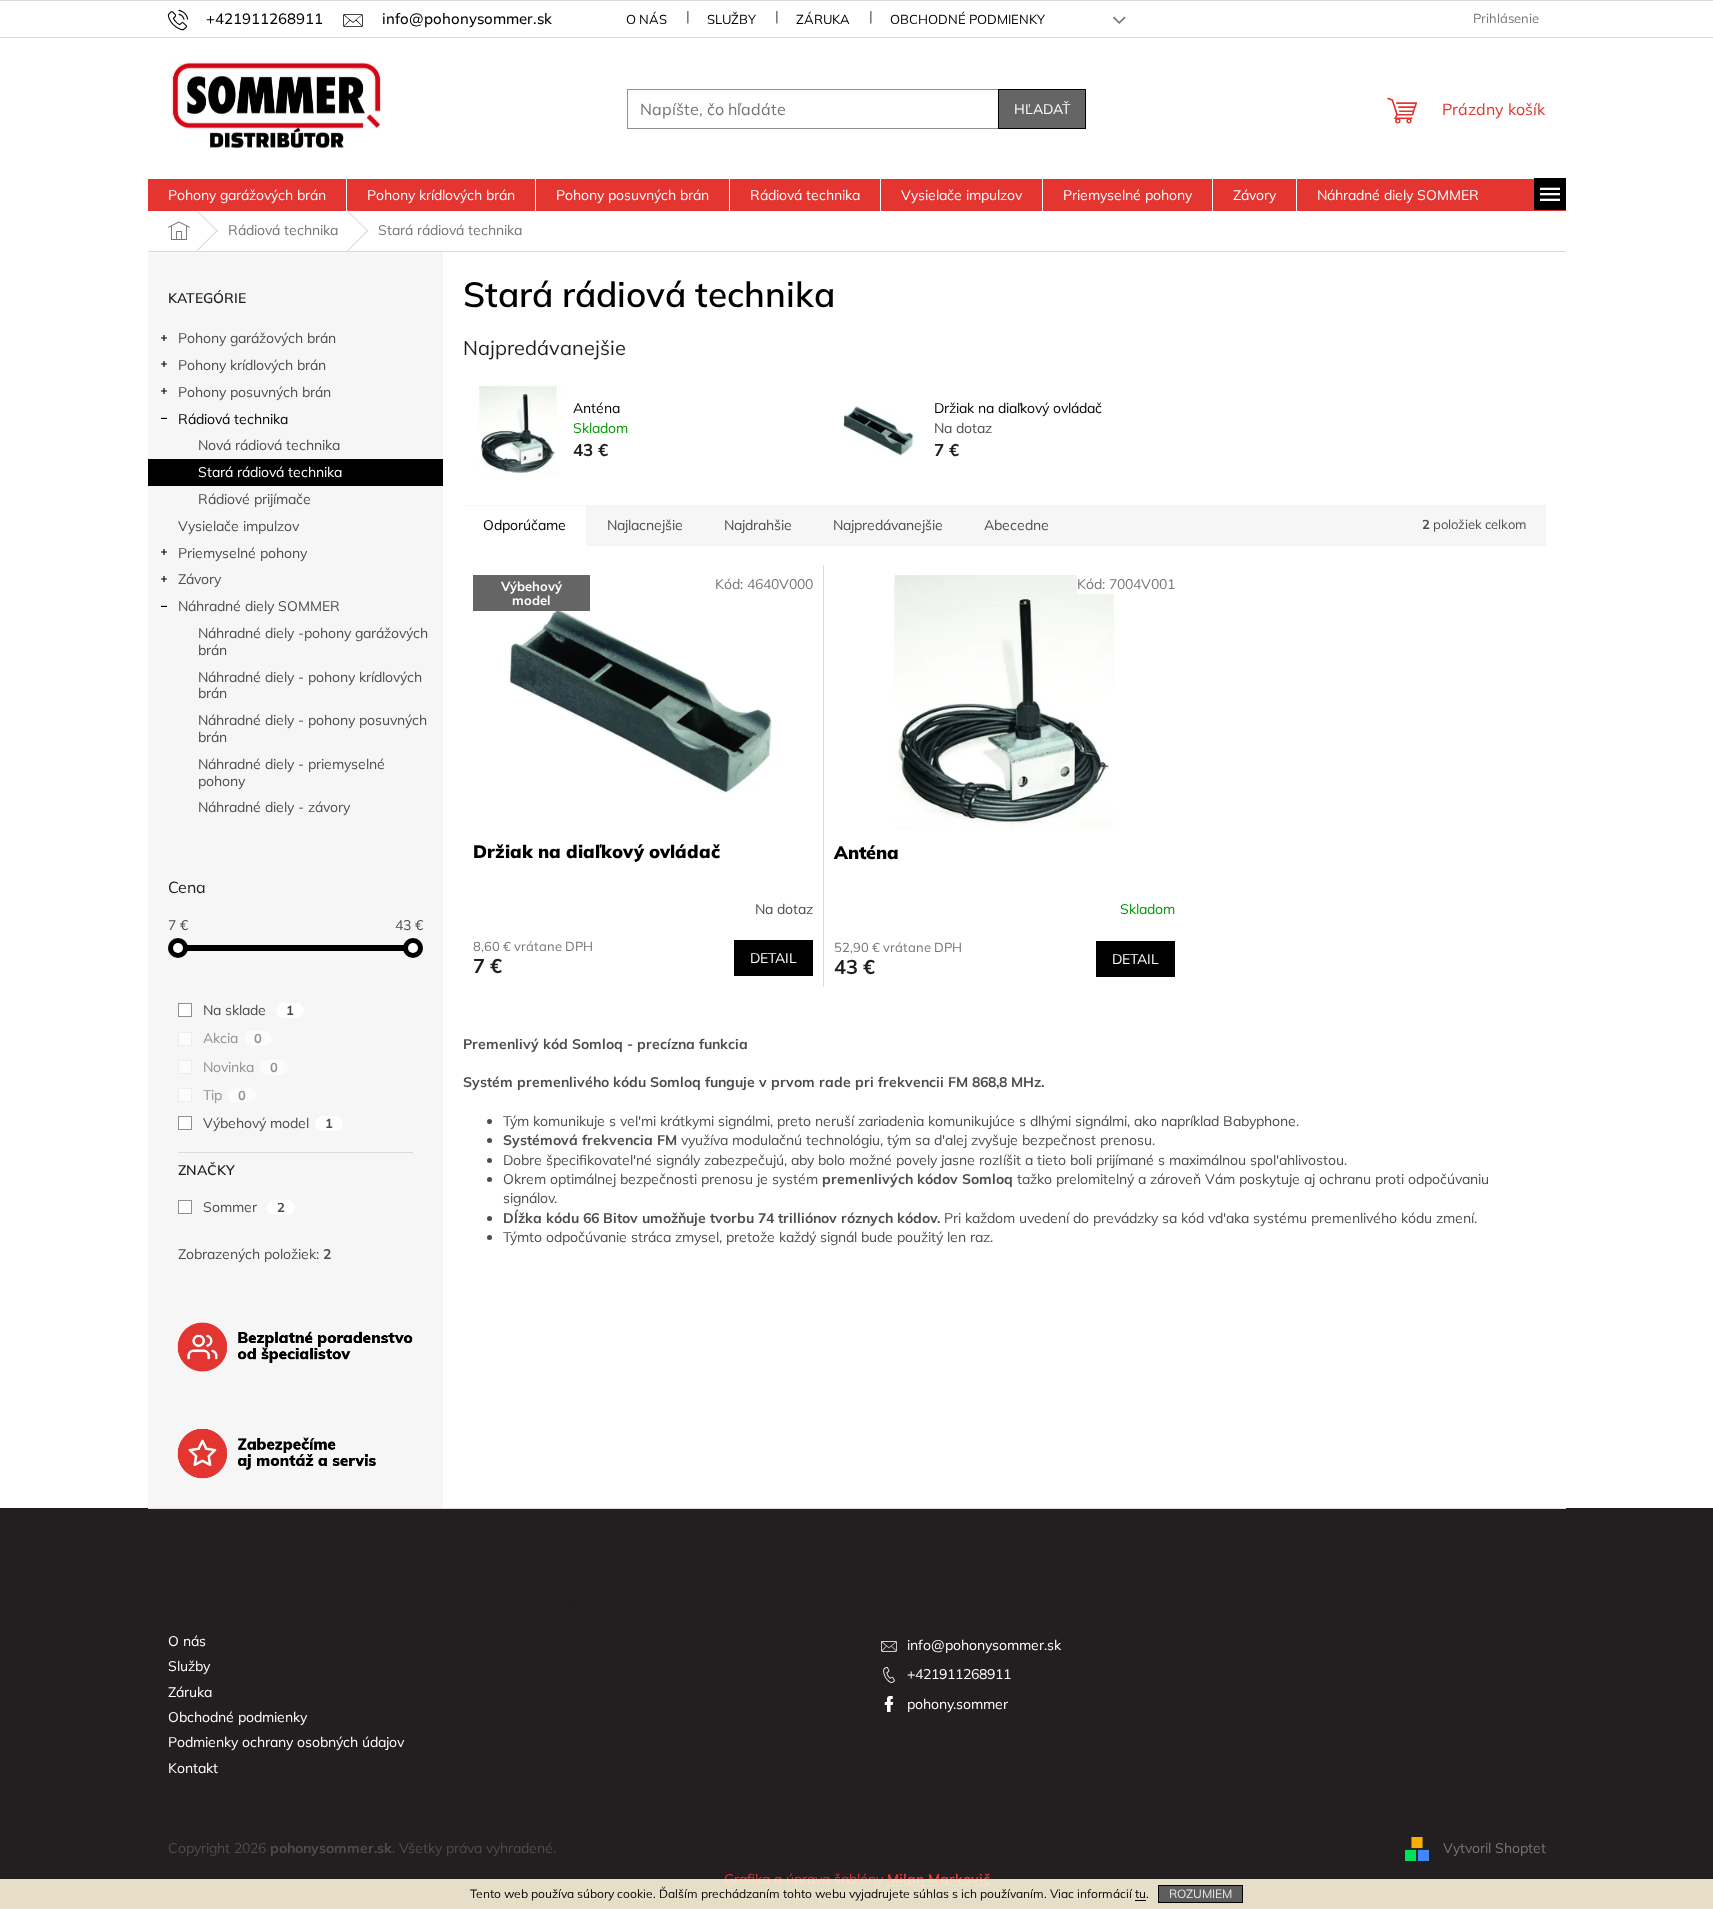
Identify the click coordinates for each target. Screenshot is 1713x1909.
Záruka (823, 19)
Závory (199, 579)
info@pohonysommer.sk (984, 1645)
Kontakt (193, 1768)
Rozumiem (1200, 1893)
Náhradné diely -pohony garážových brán (313, 641)
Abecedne (1016, 525)
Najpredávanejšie (888, 525)
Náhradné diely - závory (274, 807)
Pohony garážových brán (257, 338)
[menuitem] (247, 195)
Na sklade (248, 1010)
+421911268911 (959, 1674)
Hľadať (1042, 109)
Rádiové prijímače (254, 499)
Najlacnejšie (645, 525)
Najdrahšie (758, 525)
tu (1140, 1893)
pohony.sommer (957, 1704)
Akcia (232, 1038)
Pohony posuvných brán (254, 392)
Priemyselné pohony (242, 553)
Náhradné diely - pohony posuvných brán (312, 728)
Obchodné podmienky (967, 19)
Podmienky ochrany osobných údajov (286, 1742)
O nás (646, 19)
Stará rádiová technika (270, 472)
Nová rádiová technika (269, 445)
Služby (731, 19)
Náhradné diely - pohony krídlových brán (310, 685)
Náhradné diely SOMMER (259, 606)
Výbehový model (268, 1123)
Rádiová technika (233, 419)
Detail (773, 958)
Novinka (240, 1067)
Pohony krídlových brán (252, 365)
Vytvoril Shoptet (1494, 1847)
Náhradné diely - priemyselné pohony (291, 772)
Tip (224, 1095)
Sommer (244, 1207)
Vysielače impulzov (238, 526)
